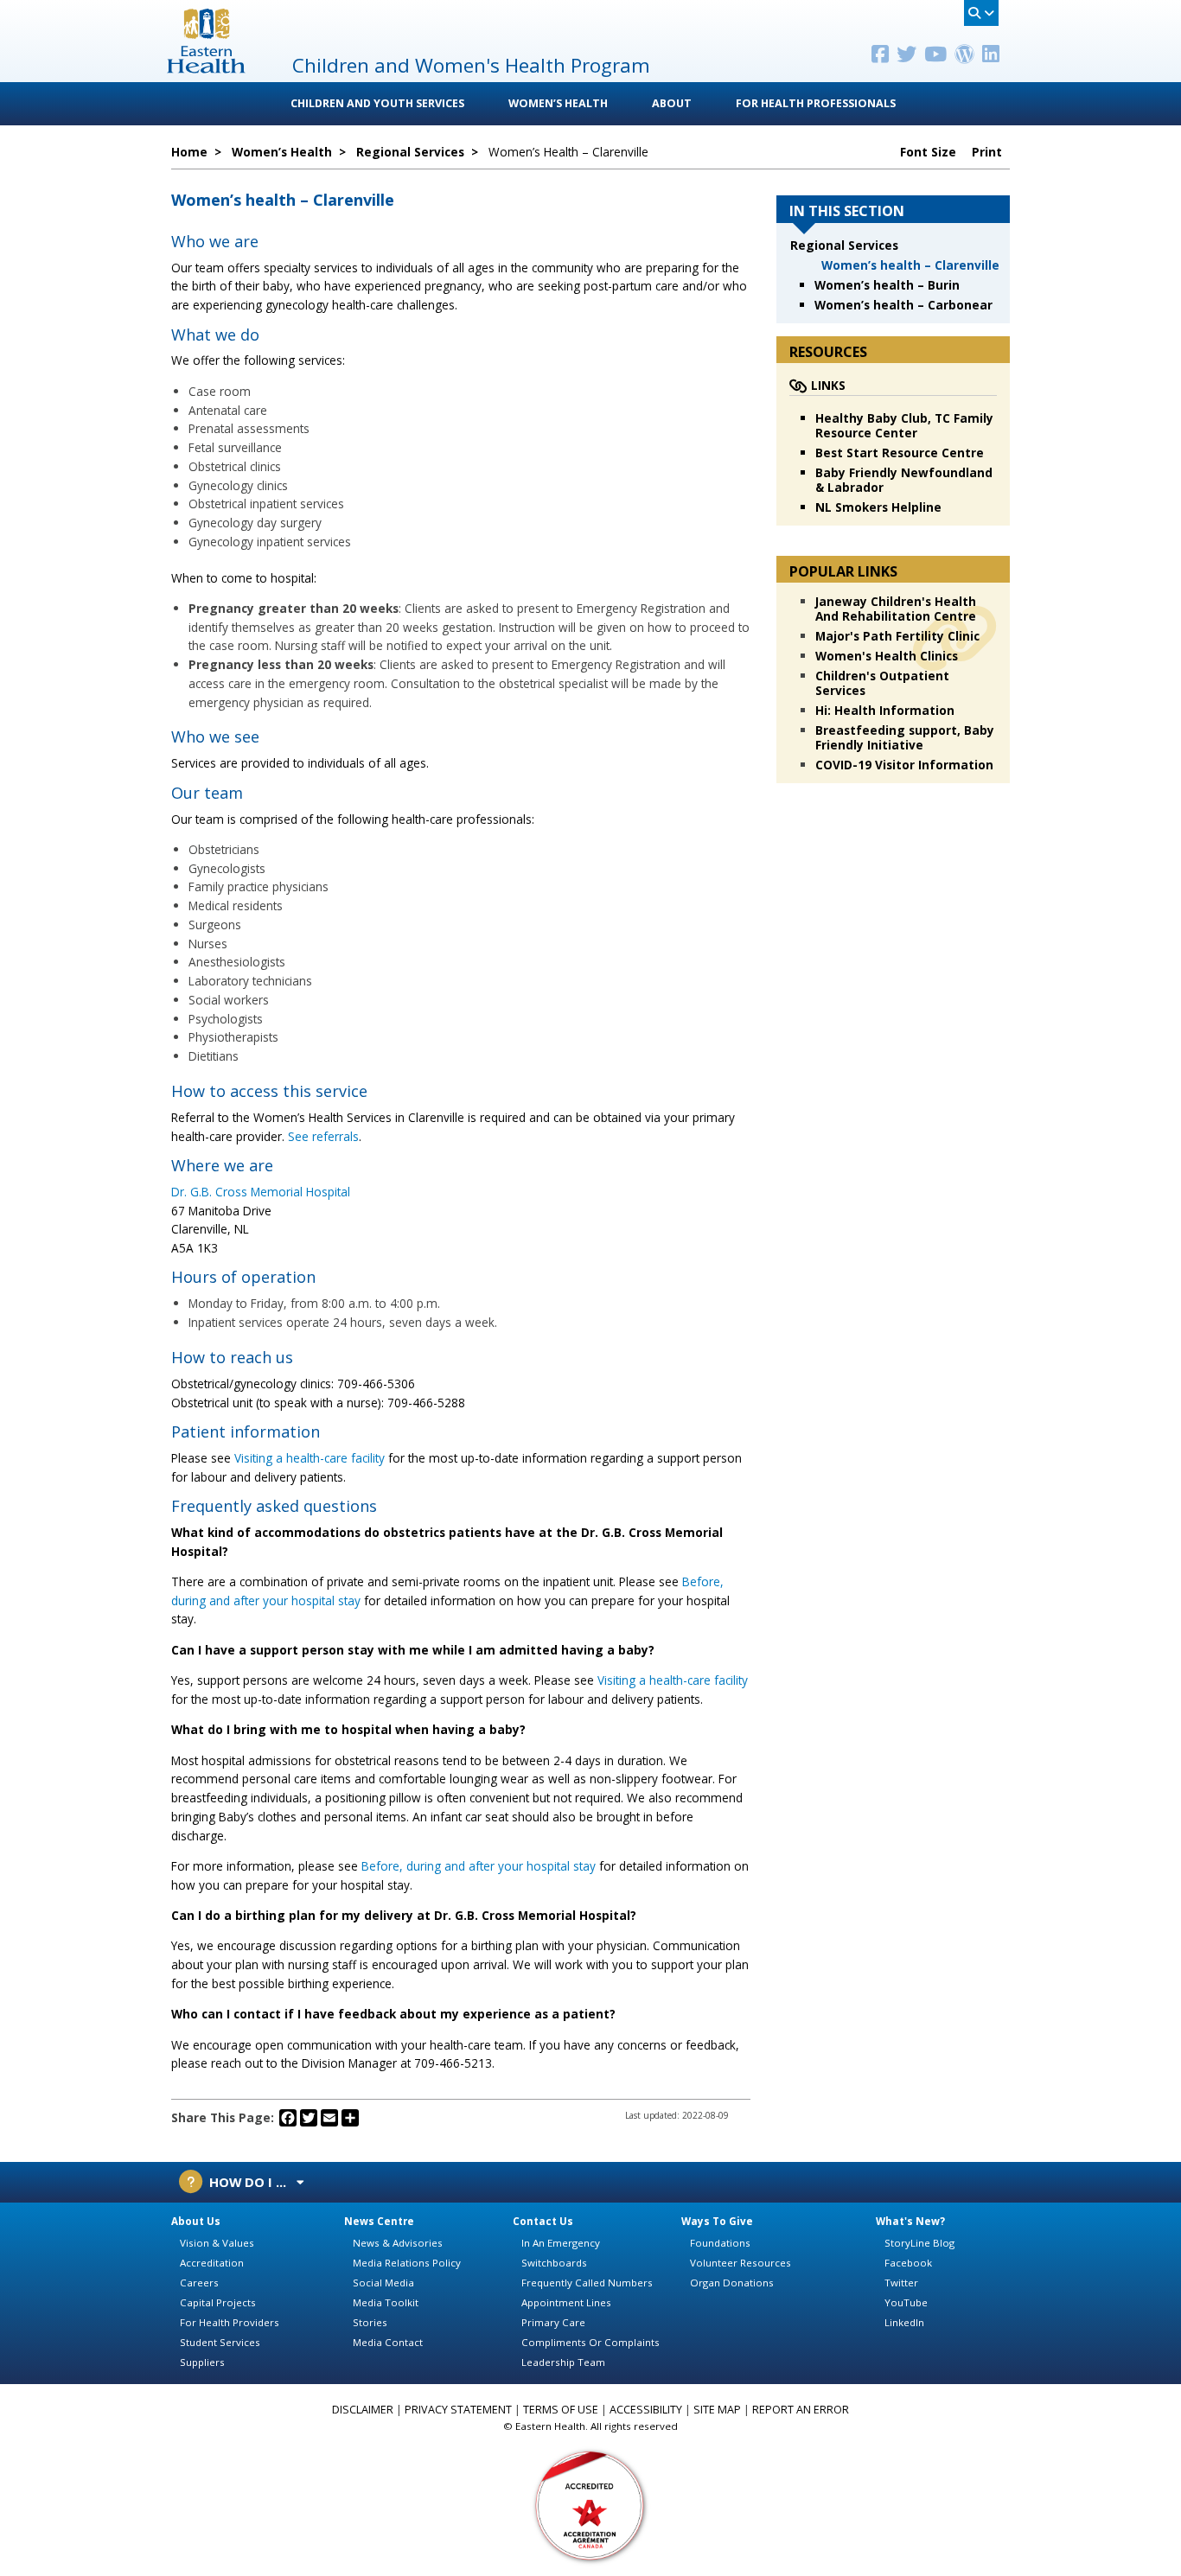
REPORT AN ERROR (801, 2410)
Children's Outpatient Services (882, 683)
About (672, 103)
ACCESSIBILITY (646, 2410)
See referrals (323, 1136)
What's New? (910, 2221)
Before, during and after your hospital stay (479, 1866)
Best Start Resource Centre (900, 453)
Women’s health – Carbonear (903, 305)
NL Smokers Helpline (878, 507)
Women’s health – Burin (887, 285)
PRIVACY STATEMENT (458, 2410)
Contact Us (543, 2221)
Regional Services (844, 245)
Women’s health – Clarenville (910, 265)
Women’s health (558, 103)
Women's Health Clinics (887, 656)
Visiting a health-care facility (310, 1458)
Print (989, 152)
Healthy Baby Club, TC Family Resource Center (904, 425)
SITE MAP (717, 2410)
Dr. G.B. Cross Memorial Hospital (261, 1192)
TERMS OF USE (561, 2410)
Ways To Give (717, 2221)
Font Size (930, 152)
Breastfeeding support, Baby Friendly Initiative (905, 737)
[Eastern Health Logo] (206, 68)
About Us (196, 2221)
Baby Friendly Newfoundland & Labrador (904, 480)
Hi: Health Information (885, 710)
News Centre (379, 2221)
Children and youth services (377, 103)
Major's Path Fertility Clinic (897, 636)
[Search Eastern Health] (981, 13)
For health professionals (816, 103)
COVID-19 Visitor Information (904, 765)
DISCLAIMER (363, 2410)
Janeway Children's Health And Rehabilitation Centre (896, 609)
